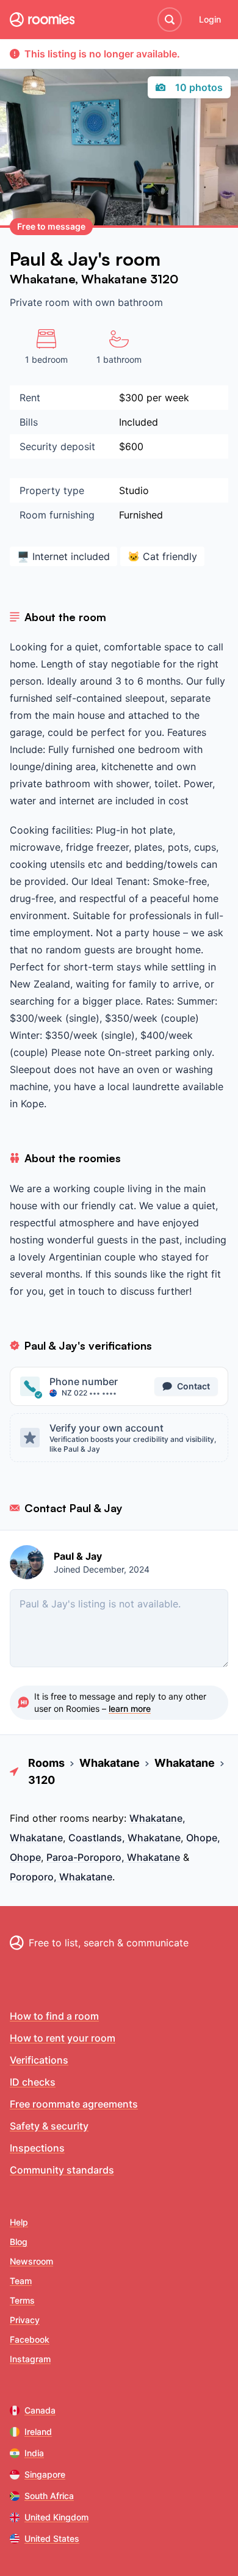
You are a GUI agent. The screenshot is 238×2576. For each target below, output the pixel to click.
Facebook (30, 2339)
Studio (134, 490)
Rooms (46, 1763)
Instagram (30, 2359)
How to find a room (54, 2016)
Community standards (62, 2170)
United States (52, 2538)
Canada (40, 2410)
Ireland (38, 2432)
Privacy (25, 2320)
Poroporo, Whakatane (61, 1877)
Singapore (45, 2474)
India (34, 2453)
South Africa (49, 2496)
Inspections (37, 2148)
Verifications (39, 2060)
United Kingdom (56, 2517)
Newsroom (31, 2261)
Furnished (141, 515)
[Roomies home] (42, 20)
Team (21, 2281)
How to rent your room (63, 2038)
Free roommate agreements (74, 2104)
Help (19, 2222)
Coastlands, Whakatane (124, 1838)
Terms (22, 2300)
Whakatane (42, 279)
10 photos (199, 87)
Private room (41, 302)
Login (210, 19)
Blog (19, 2242)
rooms (74, 1818)
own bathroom (129, 302)
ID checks (33, 2082)
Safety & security (49, 2126)
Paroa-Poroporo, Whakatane (113, 1857)
